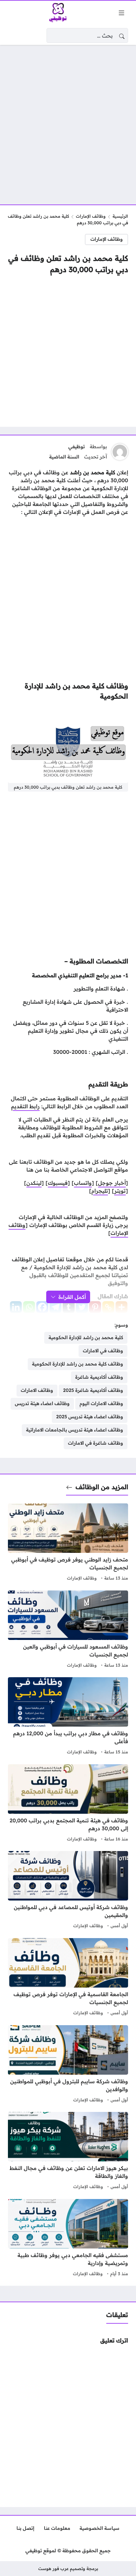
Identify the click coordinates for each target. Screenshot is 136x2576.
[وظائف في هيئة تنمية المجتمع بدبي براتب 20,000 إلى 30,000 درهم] (68, 1804)
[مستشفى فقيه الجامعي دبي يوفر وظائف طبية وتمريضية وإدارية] (68, 2239)
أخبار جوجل (112, 1183)
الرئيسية (120, 216)
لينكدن (34, 1183)
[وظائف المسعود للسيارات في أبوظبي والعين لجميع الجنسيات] (68, 1630)
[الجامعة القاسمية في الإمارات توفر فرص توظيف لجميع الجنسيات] (68, 1978)
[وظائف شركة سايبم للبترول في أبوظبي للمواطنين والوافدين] (68, 2065)
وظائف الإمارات (91, 216)
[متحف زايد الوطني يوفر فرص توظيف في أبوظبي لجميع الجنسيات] (68, 1543)
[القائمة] (121, 13)
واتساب (83, 1183)
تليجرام (100, 1191)
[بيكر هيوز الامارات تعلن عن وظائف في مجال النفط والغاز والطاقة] (68, 2152)
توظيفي (77, 447)
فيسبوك (58, 1183)
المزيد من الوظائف (102, 1487)
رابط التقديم (25, 1106)
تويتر (120, 1191)
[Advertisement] (68, 121)
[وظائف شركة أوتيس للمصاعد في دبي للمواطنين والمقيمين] (68, 1891)
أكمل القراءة (72, 1297)
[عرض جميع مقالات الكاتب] (120, 452)
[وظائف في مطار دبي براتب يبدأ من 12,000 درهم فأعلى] (68, 1717)
